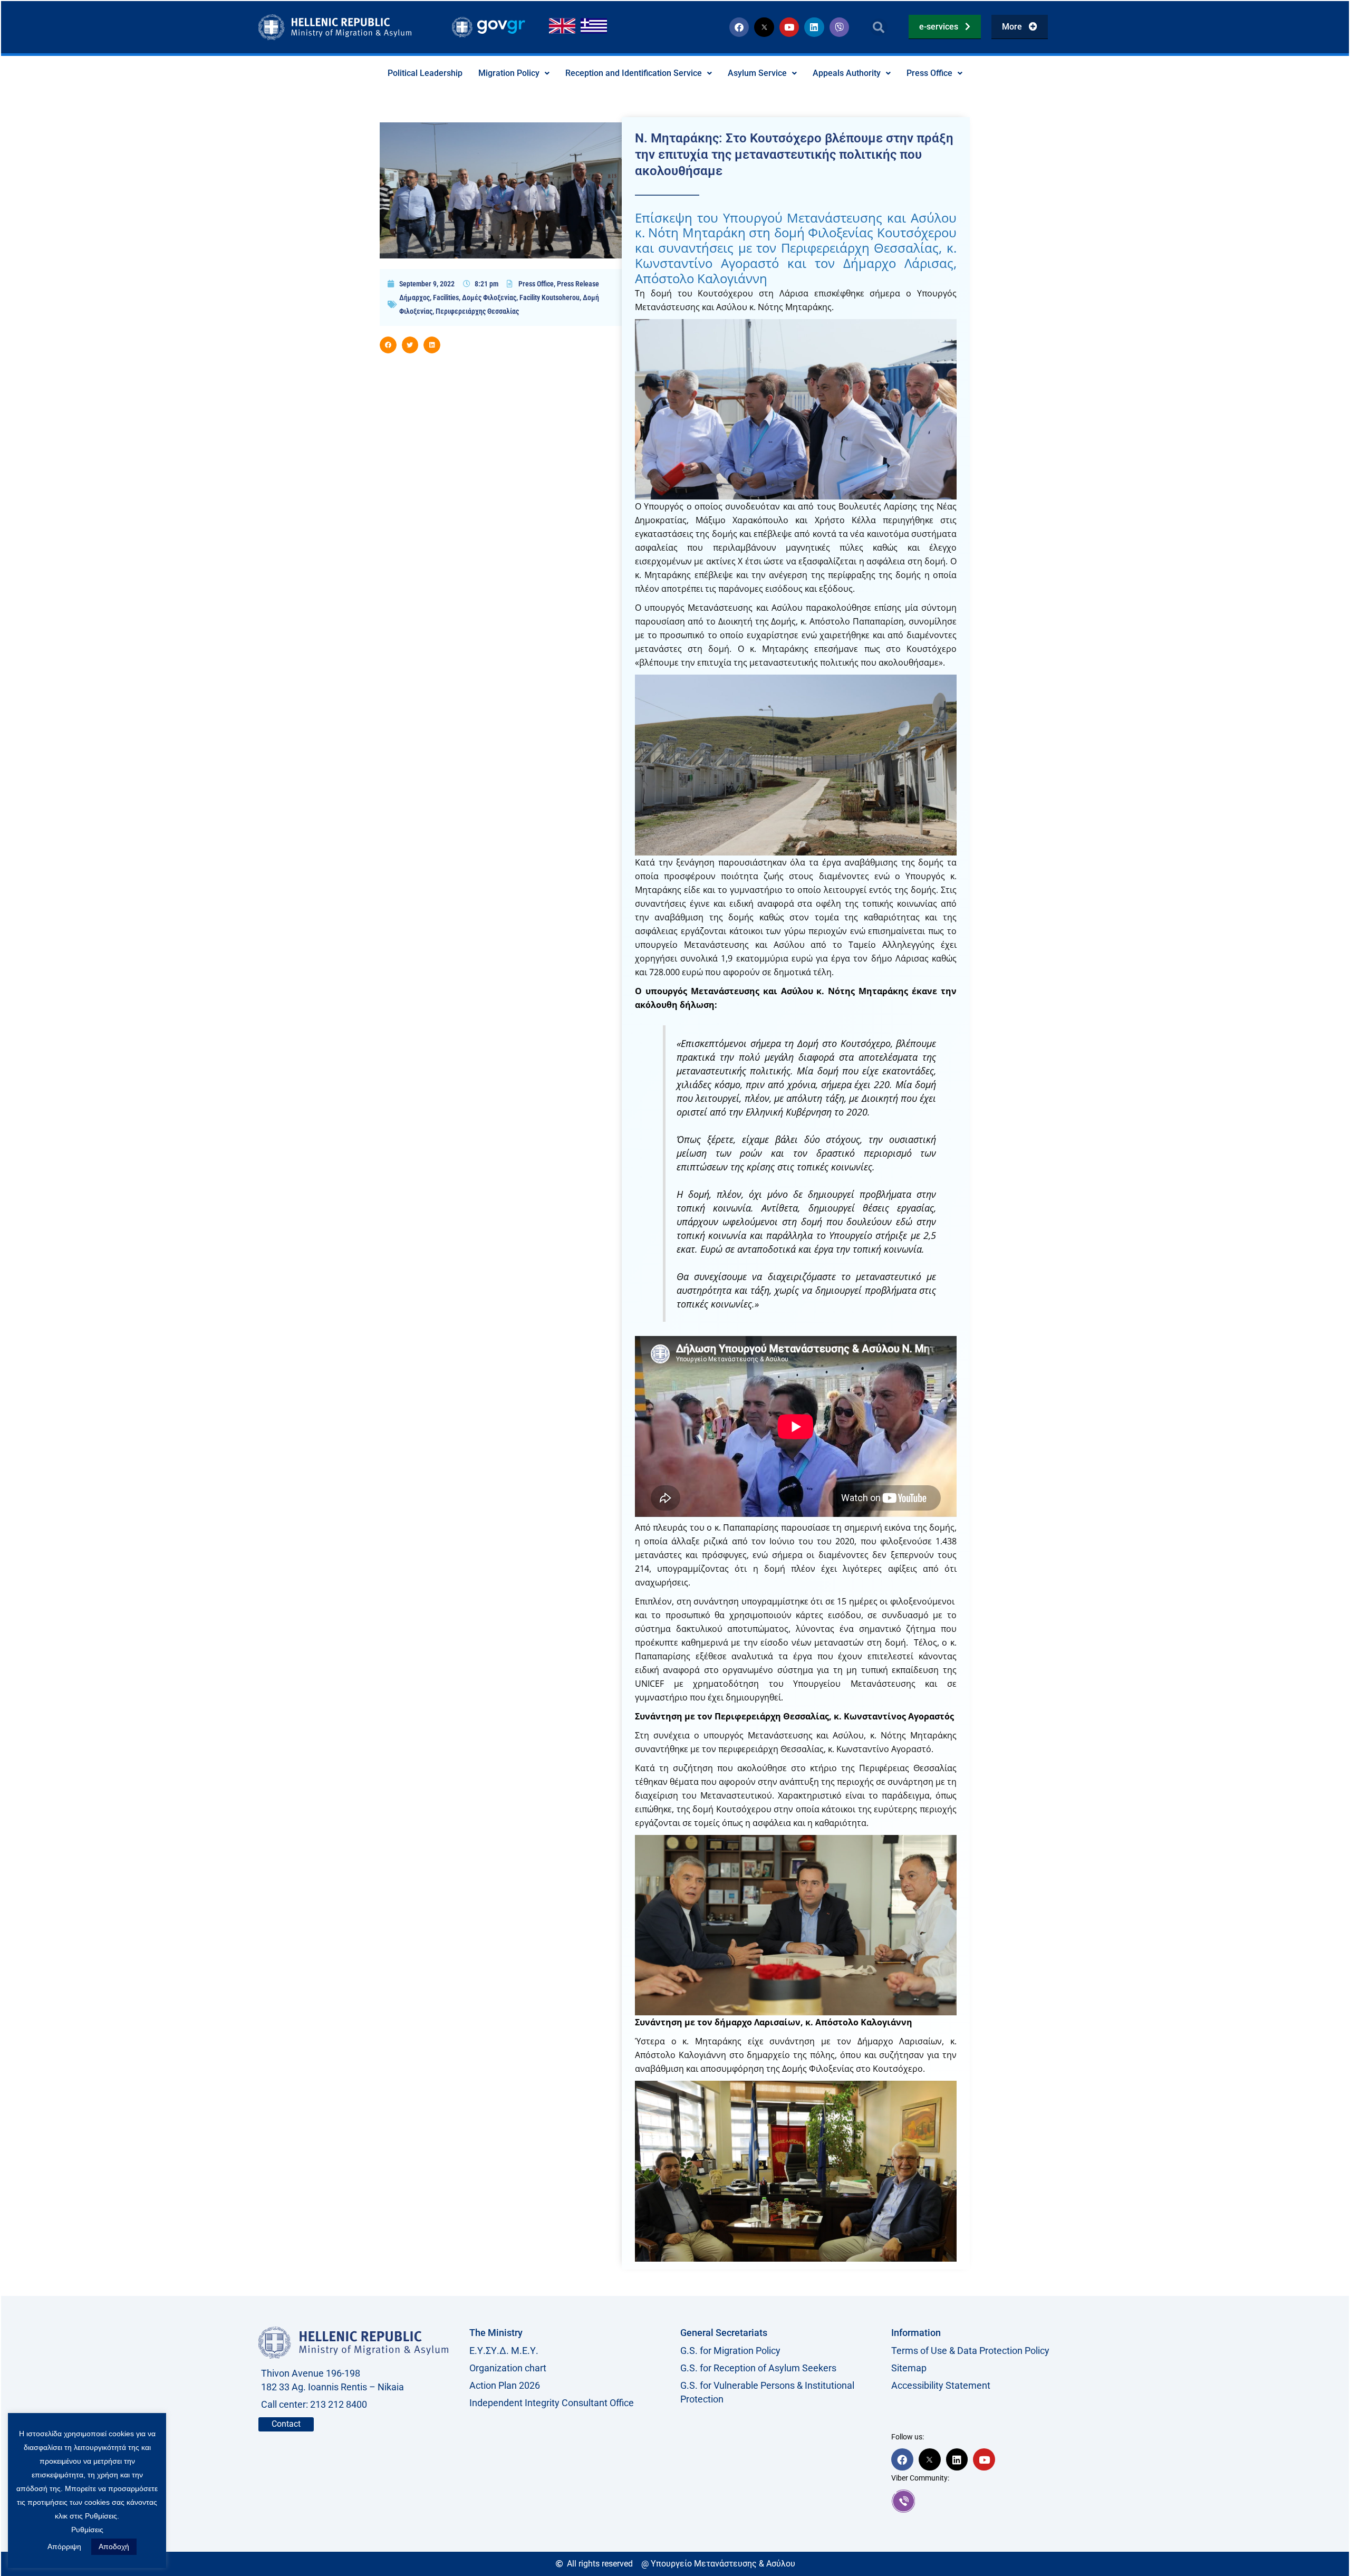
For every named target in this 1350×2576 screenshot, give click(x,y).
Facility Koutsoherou (549, 297)
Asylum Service (757, 73)
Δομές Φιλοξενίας (489, 297)
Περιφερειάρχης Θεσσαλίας (477, 311)
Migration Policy (509, 73)
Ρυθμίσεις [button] (87, 2530)
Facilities (446, 297)
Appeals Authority (847, 73)
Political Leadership (425, 73)
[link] (991, 2501)
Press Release (578, 284)
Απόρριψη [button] (64, 2546)
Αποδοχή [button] (114, 2546)
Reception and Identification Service (634, 73)
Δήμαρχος (414, 297)
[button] (879, 27)
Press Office (929, 73)
